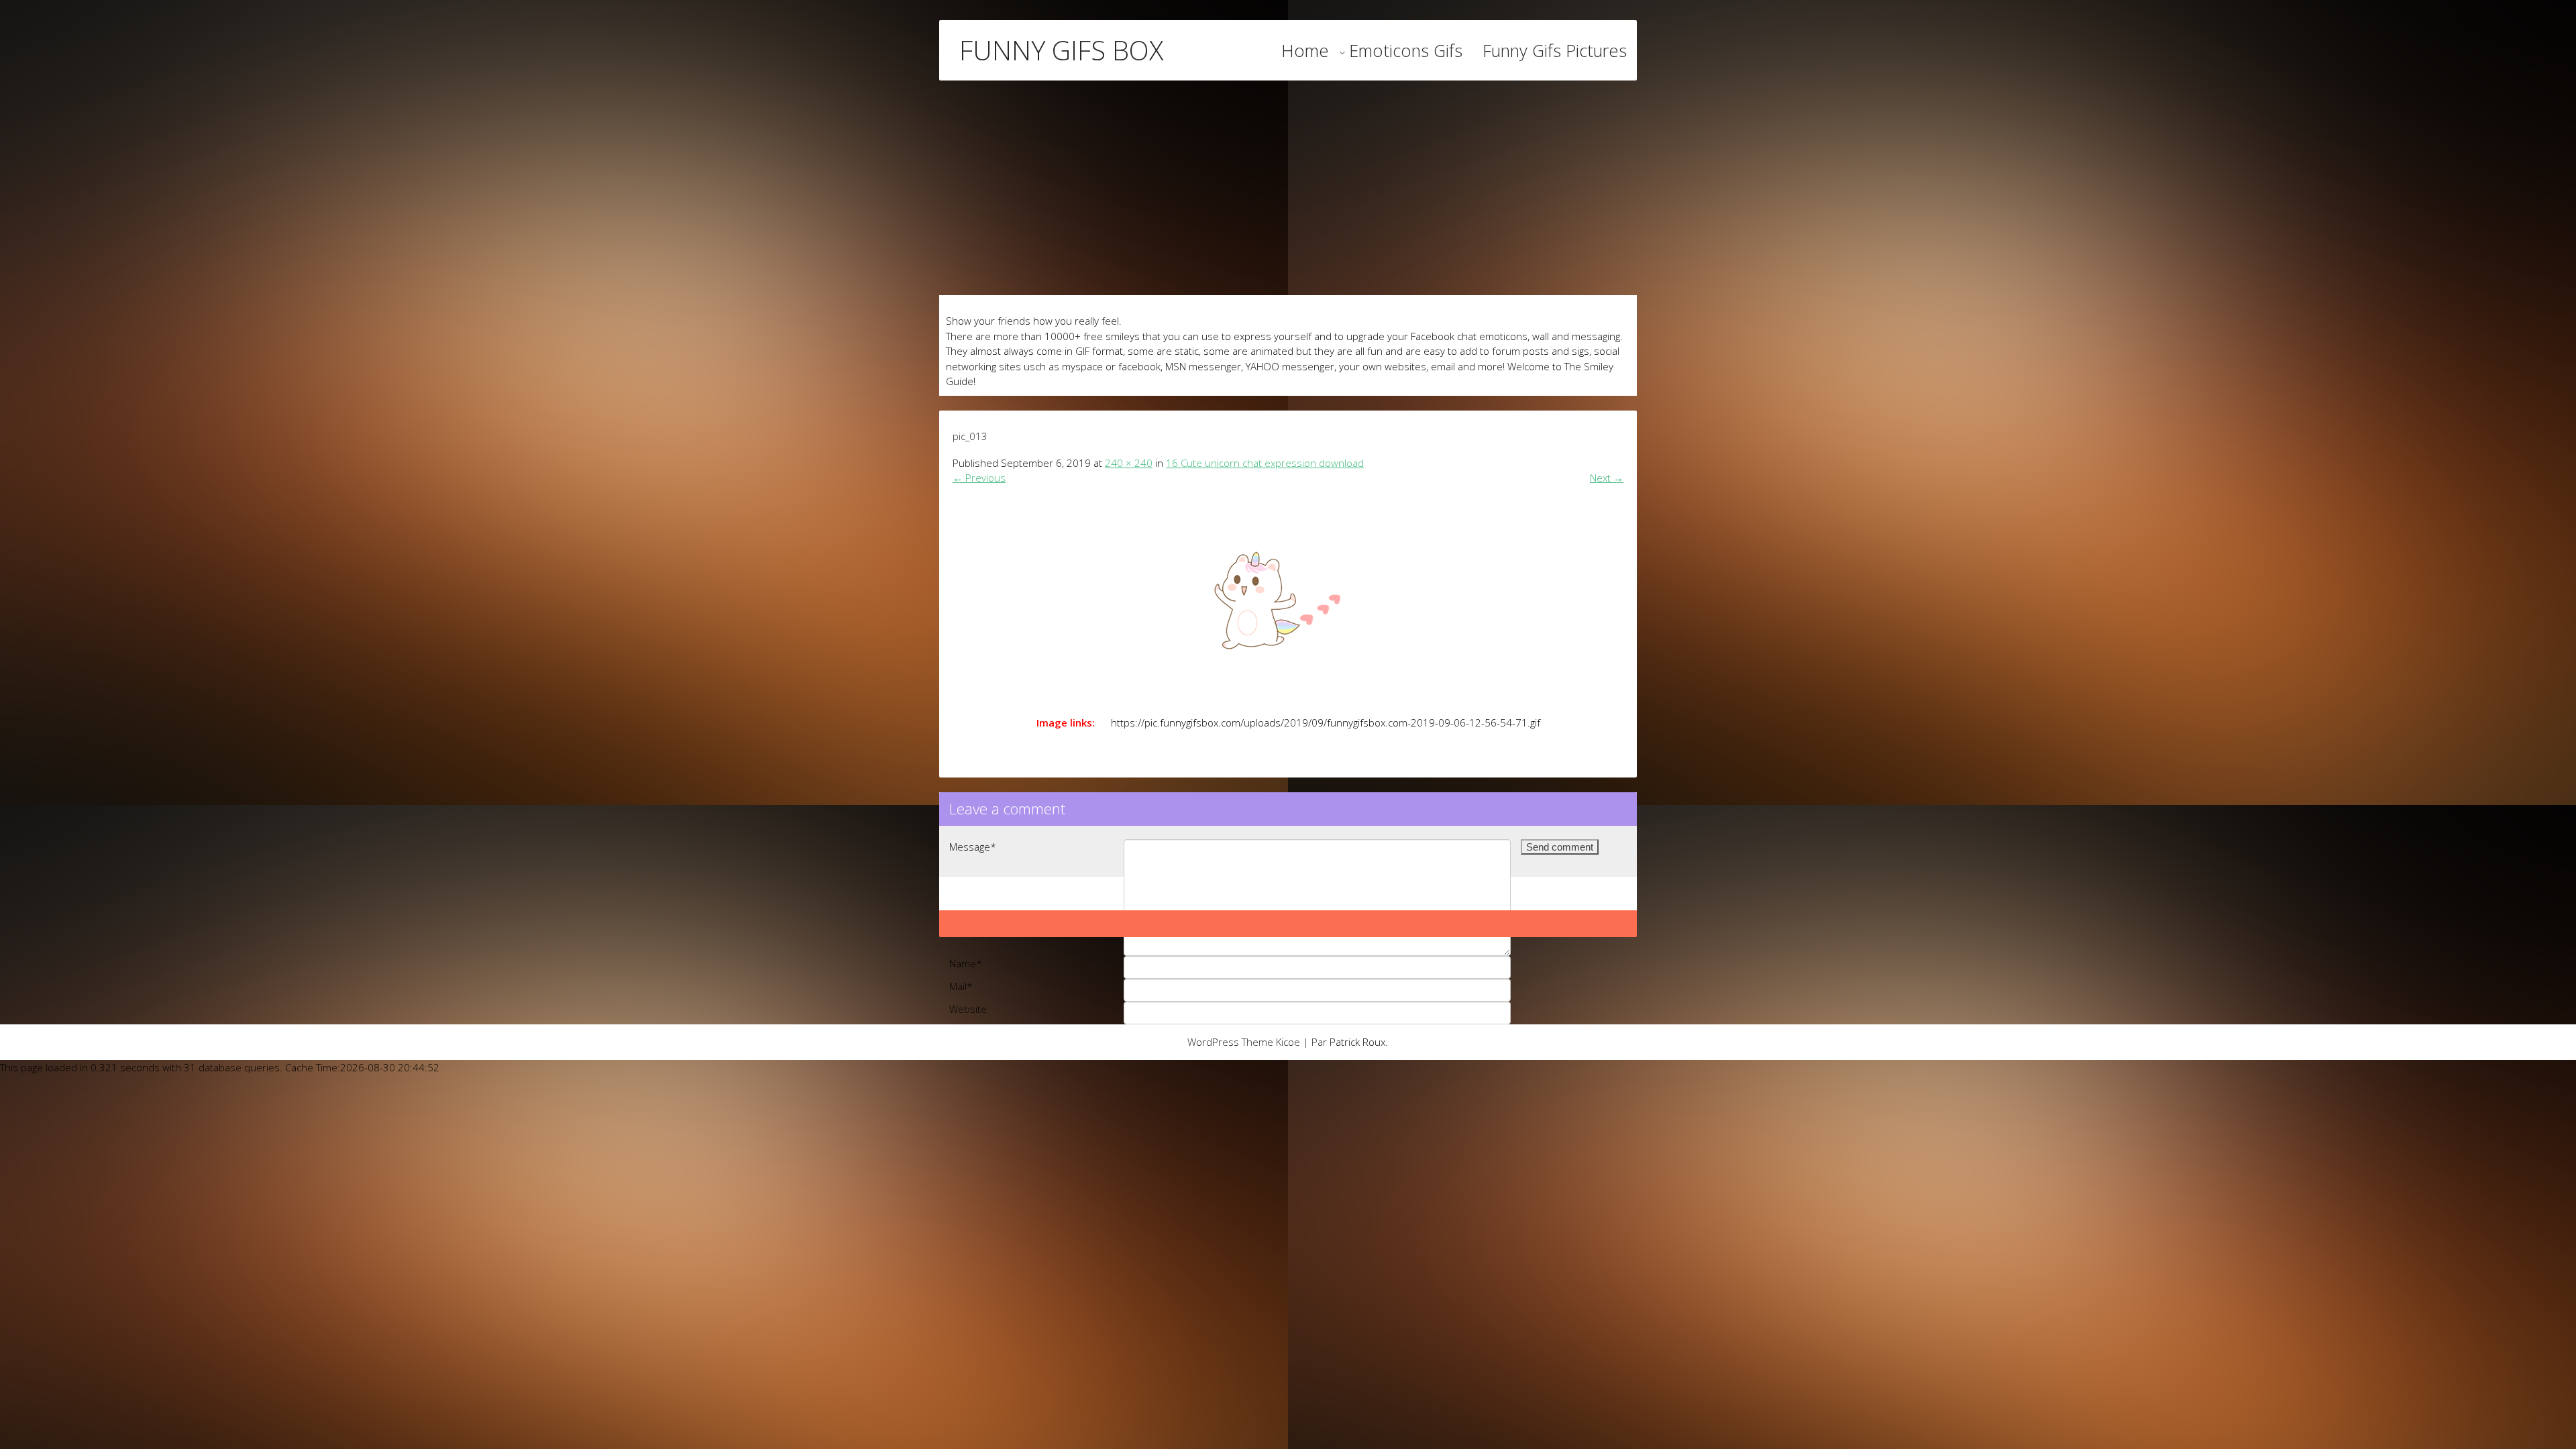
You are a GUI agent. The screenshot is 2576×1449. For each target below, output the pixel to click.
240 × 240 (1129, 463)
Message (973, 847)
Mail (961, 986)
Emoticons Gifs (1406, 50)
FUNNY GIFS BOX (1061, 50)
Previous (979, 478)
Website (968, 1009)
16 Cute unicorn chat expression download (1265, 463)
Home (1305, 50)
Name (966, 963)
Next (1607, 478)
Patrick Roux (1357, 1042)
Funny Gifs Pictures (1555, 50)
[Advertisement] (1288, 188)
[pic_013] (1288, 596)
